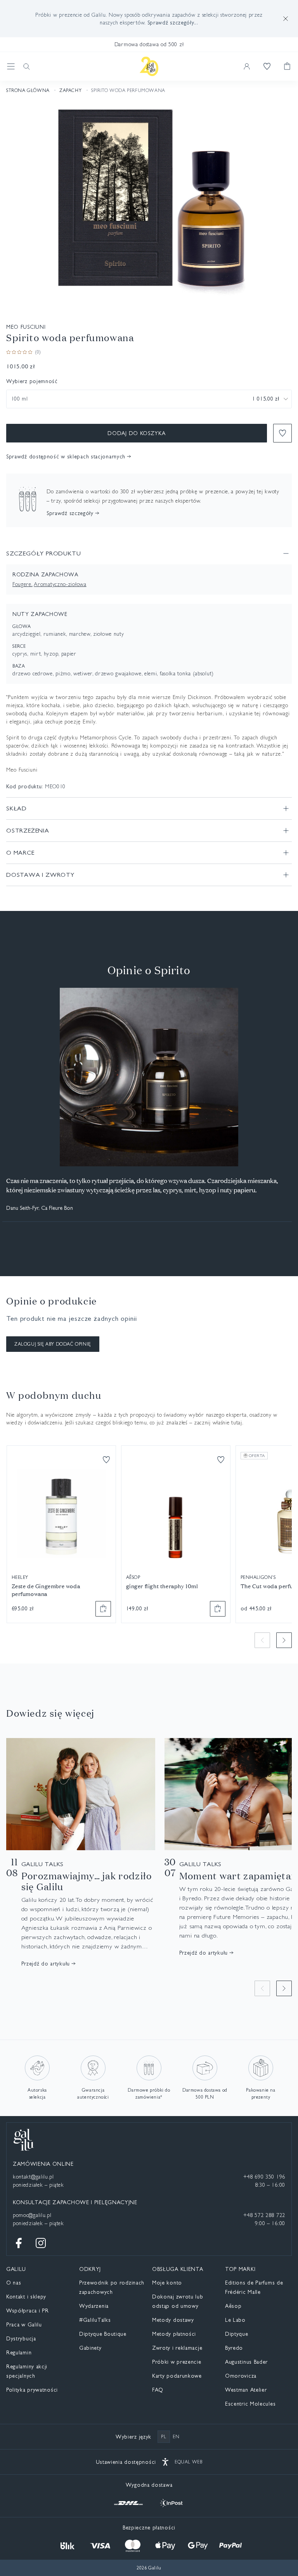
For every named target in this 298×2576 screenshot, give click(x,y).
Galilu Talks (43, 1864)
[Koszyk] (287, 66)
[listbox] (149, 399)
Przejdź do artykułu (46, 1964)
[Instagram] (41, 2243)
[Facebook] (19, 2243)
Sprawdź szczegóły (70, 513)
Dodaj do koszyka (136, 433)
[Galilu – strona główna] (149, 66)
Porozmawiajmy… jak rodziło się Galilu (87, 1881)
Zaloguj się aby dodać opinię (53, 1344)
